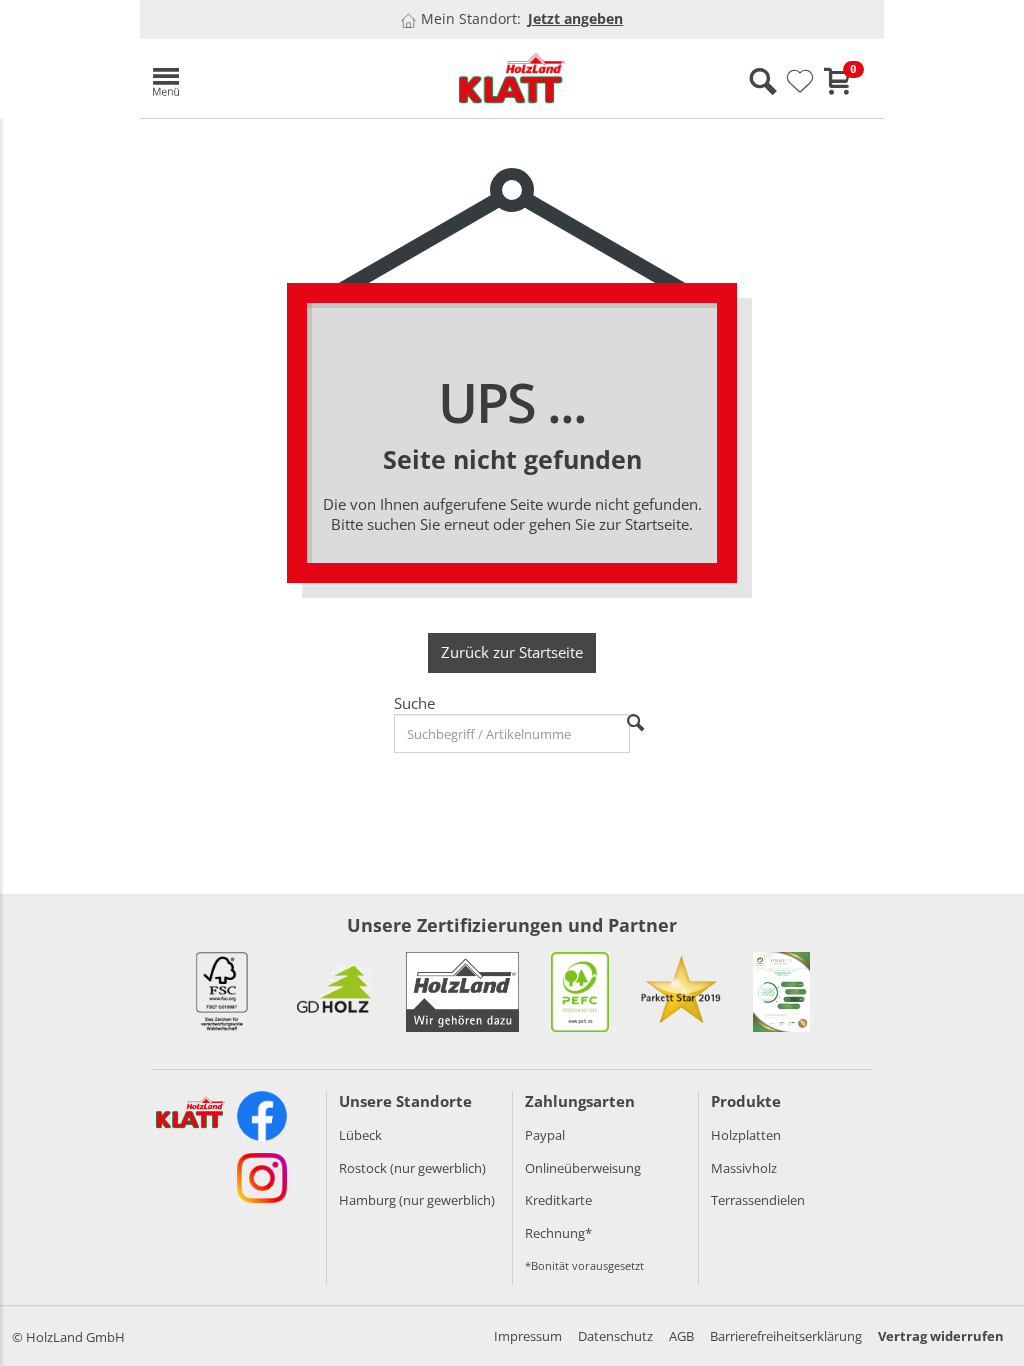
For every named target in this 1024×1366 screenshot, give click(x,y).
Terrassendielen (758, 1200)
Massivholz (744, 1168)
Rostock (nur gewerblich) (412, 1168)
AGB (681, 1336)
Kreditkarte (558, 1200)
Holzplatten (746, 1135)
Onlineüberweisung (583, 1168)
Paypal (545, 1135)
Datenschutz (615, 1336)
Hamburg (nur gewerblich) (417, 1200)
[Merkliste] (800, 82)
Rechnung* (558, 1233)
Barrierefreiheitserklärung (786, 1336)
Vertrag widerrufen (941, 1336)
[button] (260, 78)
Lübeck (360, 1135)
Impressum (528, 1336)
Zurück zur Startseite (512, 652)
